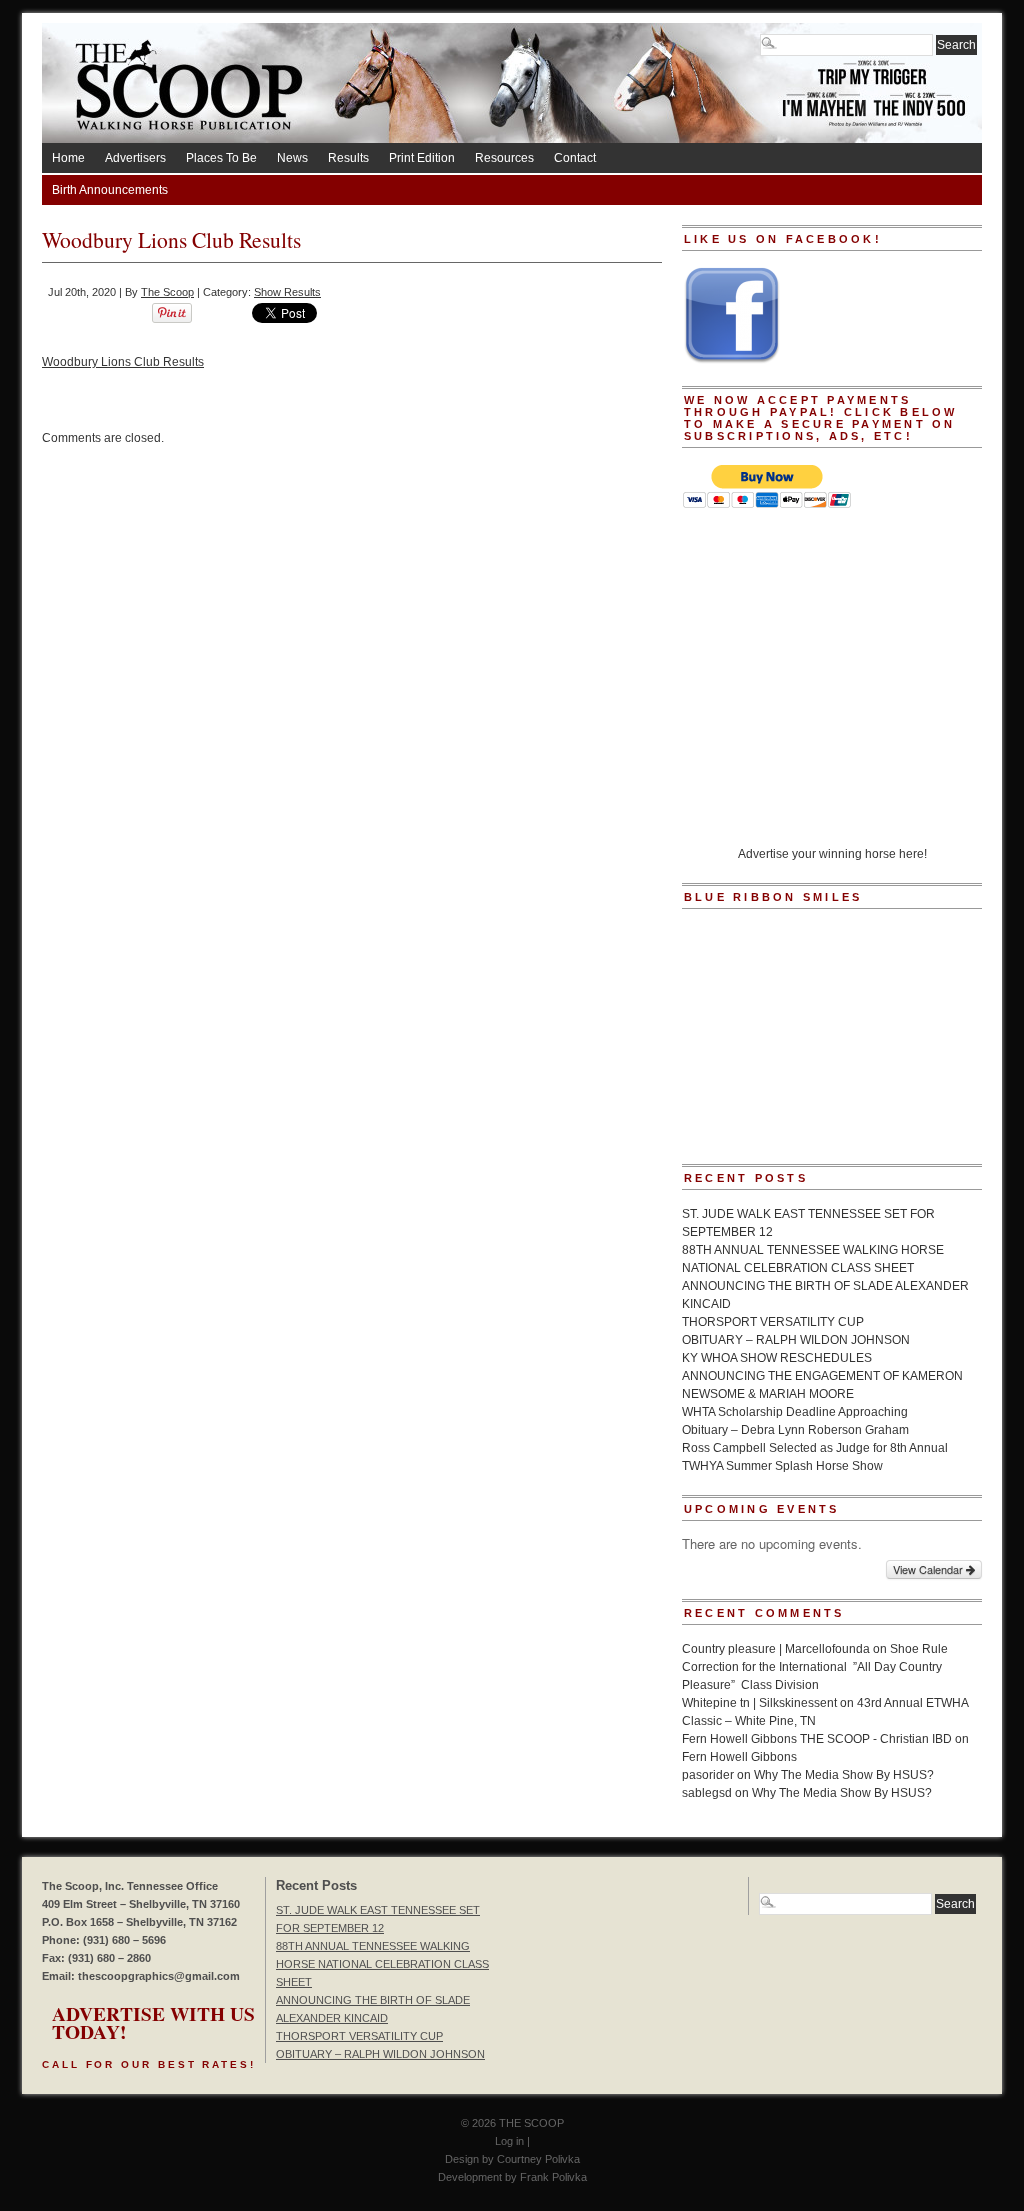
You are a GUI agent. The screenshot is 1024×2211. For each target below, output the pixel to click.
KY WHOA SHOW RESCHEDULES (777, 1358)
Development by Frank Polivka (512, 2177)
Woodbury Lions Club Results (123, 362)
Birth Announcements (110, 190)
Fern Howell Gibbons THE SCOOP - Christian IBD (817, 1739)
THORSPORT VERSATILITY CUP (773, 1322)
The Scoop (167, 292)
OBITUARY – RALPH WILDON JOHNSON (796, 1340)
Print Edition (422, 158)
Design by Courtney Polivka (512, 2159)
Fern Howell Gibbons (739, 1757)
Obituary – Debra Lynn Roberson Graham (795, 1430)
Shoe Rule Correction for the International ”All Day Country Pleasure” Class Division (815, 1667)
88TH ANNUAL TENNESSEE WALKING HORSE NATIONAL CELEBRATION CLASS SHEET (382, 1964)
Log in (509, 2141)
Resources (504, 158)
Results (348, 158)
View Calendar (929, 1569)
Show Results (287, 292)
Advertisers (135, 158)
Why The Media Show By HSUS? (844, 1775)
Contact (575, 158)
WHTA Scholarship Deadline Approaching (795, 1412)
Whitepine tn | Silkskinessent (759, 1703)
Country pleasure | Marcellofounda (776, 1649)
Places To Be (221, 158)
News (292, 158)
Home (68, 158)
